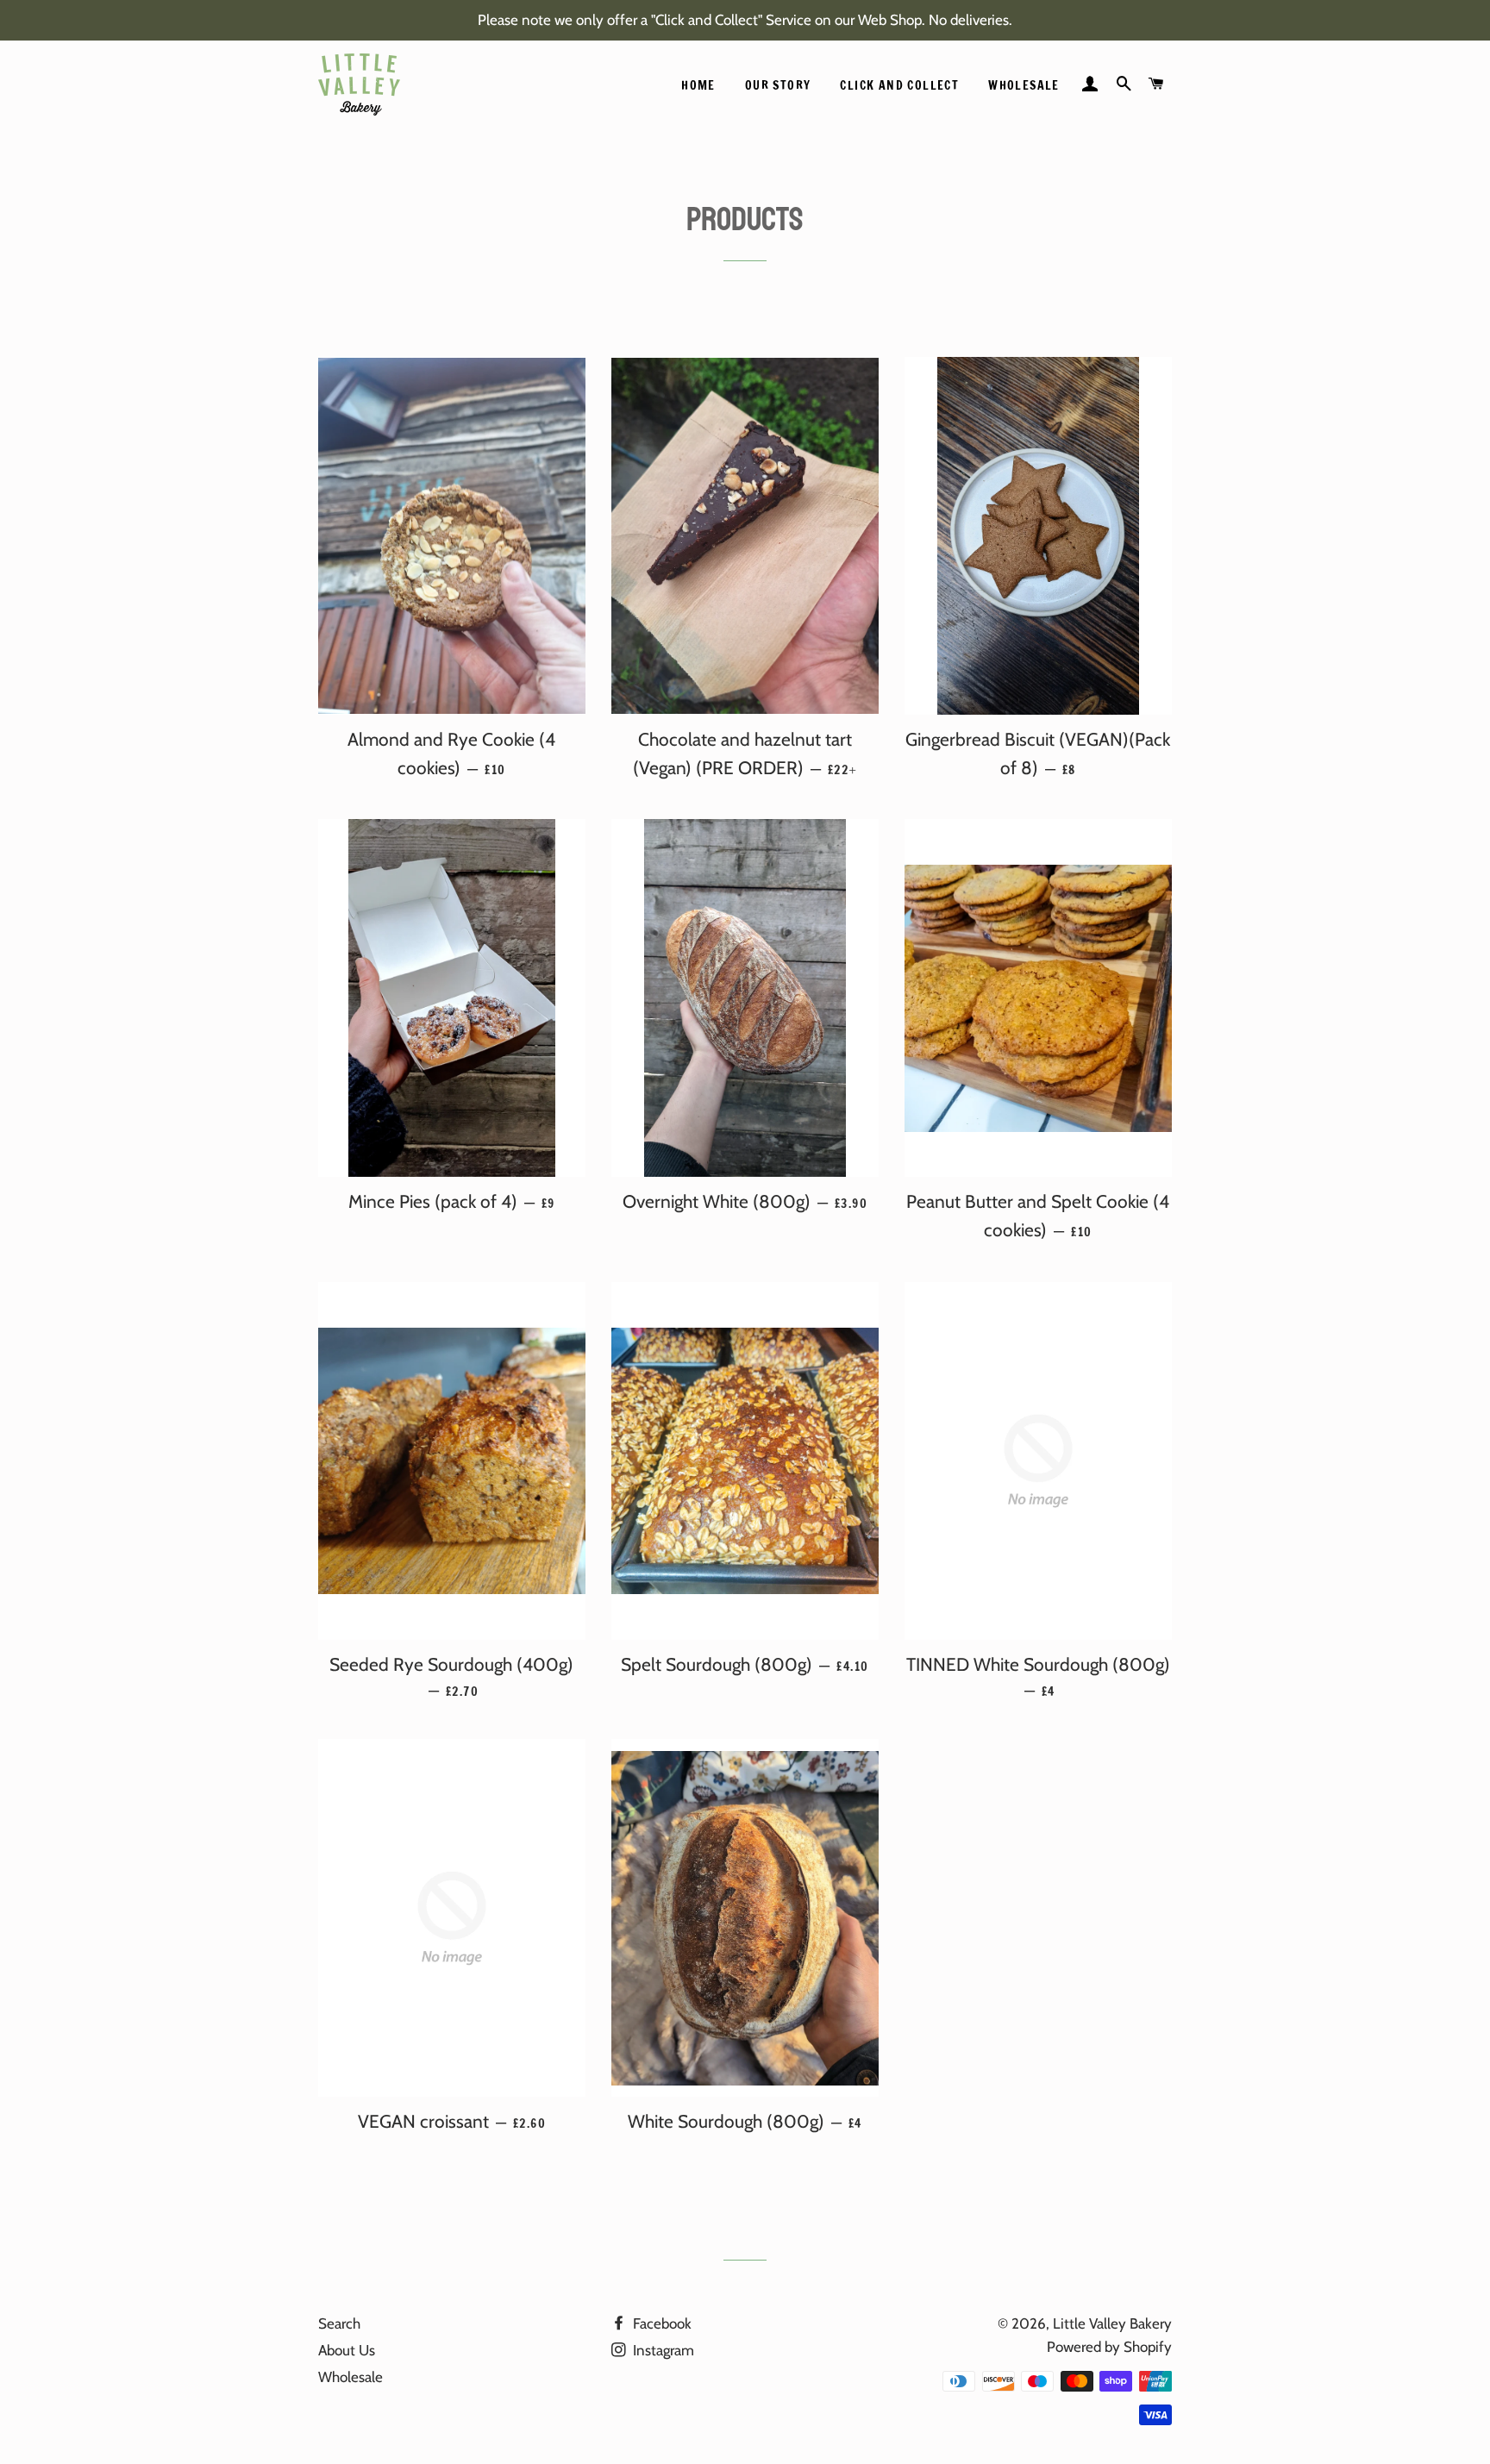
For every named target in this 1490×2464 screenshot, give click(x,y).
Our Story (778, 85)
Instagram (662, 2350)
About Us (347, 2350)
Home (698, 85)
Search (339, 2323)
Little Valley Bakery (1112, 2323)
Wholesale (1024, 85)
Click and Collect (899, 85)
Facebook (660, 2323)
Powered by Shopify (1109, 2347)
